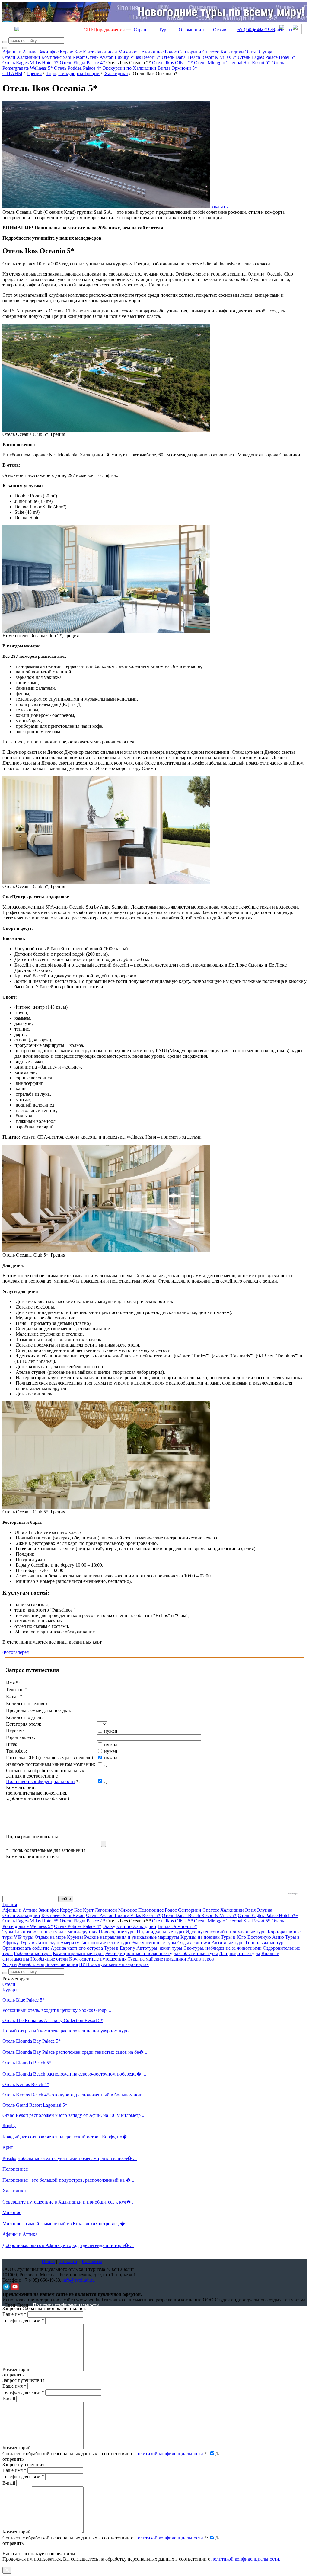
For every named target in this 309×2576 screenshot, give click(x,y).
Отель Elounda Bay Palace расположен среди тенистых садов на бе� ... (75, 2052)
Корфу (66, 52)
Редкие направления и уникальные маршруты (132, 1937)
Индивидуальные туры (161, 1932)
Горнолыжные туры (266, 1943)
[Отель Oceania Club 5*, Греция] (106, 430)
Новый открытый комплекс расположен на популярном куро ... (68, 2031)
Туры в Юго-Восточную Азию (252, 1937)
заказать (219, 207)
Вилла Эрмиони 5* (177, 68)
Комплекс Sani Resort (63, 57)
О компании (191, 30)
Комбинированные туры (78, 1953)
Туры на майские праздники (157, 1959)
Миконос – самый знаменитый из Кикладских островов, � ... (66, 2224)
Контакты (282, 30)
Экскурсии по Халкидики (129, 68)
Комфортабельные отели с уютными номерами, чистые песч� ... (70, 2158)
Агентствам (251, 30)
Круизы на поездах (200, 1937)
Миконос (128, 52)
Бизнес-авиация (62, 1964)
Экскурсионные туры (154, 1943)
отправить (13, 2543)
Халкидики (232, 52)
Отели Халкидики (21, 57)
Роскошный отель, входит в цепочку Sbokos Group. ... (57, 2010)
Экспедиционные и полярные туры (142, 1953)
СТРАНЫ (12, 74)
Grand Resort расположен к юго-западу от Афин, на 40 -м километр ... (74, 2115)
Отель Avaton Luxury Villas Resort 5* (123, 57)
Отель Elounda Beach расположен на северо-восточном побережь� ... (74, 2074)
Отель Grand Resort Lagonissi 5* (35, 2105)
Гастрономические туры (105, 1943)
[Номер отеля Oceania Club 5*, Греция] (106, 631)
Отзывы (221, 30)
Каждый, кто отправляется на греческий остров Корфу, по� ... (67, 2137)
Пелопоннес (151, 52)
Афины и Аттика (20, 52)
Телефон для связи (23, 2320)
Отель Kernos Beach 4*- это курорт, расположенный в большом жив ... (75, 2095)
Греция (34, 74)
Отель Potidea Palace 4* (78, 68)
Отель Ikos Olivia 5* (172, 63)
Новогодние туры (117, 1932)
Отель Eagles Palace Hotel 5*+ (268, 57)
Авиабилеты (31, 1964)
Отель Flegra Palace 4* (82, 63)
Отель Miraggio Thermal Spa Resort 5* (232, 63)
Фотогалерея (16, 1652)
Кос (78, 52)
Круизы (75, 1937)
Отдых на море (50, 1937)
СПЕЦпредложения (104, 30)
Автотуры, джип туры (159, 1948)
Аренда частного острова (77, 1948)
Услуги (10, 1964)
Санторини (190, 52)
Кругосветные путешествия (98, 1959)
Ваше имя (14, 2314)
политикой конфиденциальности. (246, 2559)
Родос (171, 52)
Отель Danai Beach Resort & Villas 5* (199, 57)
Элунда (264, 52)
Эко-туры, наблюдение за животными (223, 1948)
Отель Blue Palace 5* (24, 2000)
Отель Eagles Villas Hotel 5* (30, 63)
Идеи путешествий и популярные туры (226, 1932)
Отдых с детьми (194, 1943)
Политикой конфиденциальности (40, 1781)
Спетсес (211, 52)
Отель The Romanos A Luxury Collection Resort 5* (53, 2020)
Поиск (48, 2261)
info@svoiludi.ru (79, 2280)
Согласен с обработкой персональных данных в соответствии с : (105, 2454)
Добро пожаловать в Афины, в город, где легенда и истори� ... (68, 2245)
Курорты (11, 1990)
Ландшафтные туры (240, 1953)
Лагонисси (106, 52)
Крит (88, 52)
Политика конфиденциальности (66, 2305)
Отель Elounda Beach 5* (27, 2063)
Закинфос (49, 52)
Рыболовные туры (33, 1953)
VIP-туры (24, 1937)
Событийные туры (199, 1953)
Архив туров (201, 1959)
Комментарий (17, 2369)
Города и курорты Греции (73, 74)
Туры (164, 30)
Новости (68, 2261)
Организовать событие (26, 1948)
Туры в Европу (120, 1948)
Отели (9, 1984)
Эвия (250, 52)
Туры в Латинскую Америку (49, 1943)
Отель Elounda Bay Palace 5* (32, 2041)
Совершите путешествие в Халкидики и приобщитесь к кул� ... (69, 2202)
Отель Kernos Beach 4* (26, 2084)
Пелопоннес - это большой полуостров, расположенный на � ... (69, 2180)
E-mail (9, 2399)
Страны (142, 30)
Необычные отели (49, 1959)
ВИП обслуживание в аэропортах (114, 1964)
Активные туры (228, 1943)
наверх (293, 1893)
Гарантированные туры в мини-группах (56, 1932)
